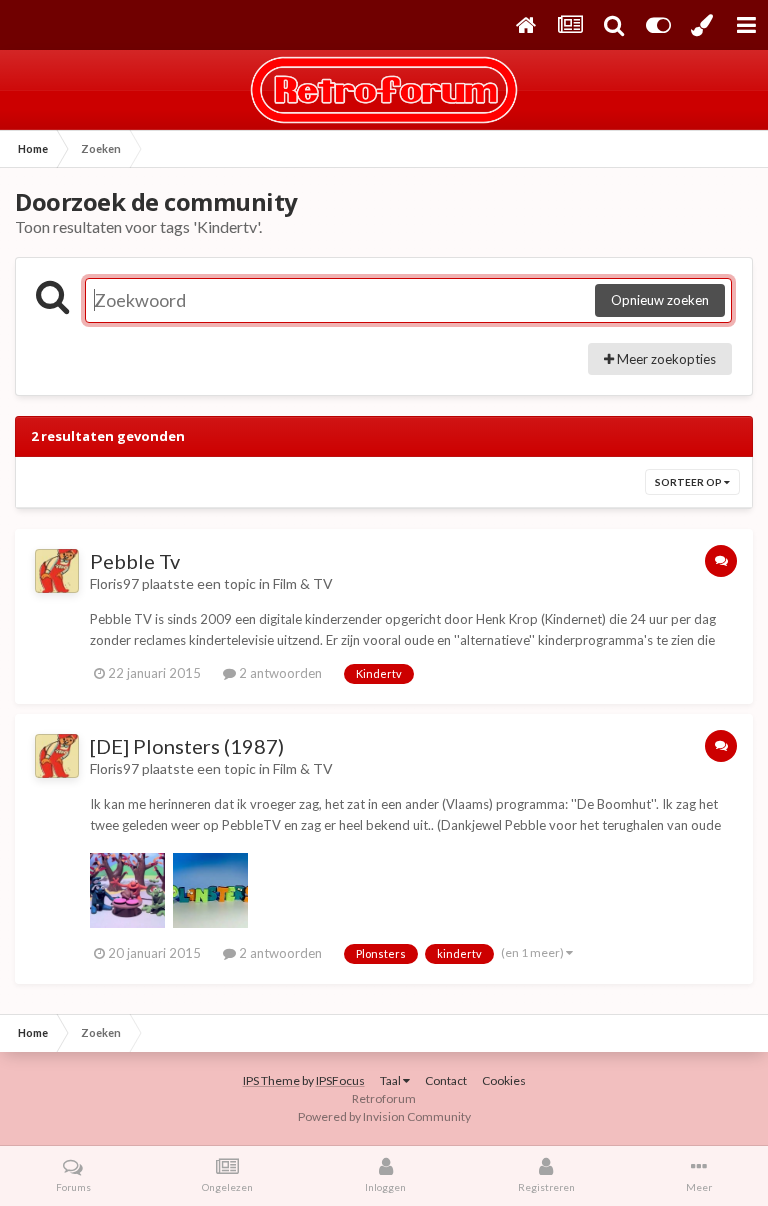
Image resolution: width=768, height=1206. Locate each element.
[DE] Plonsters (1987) (187, 746)
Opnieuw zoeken (660, 300)
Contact (446, 1080)
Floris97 (114, 583)
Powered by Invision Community (384, 1116)
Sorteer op (689, 482)
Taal (391, 1080)
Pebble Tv (135, 561)
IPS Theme (271, 1080)
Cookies (504, 1080)
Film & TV (303, 583)
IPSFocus (340, 1080)
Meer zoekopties (665, 359)
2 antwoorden (279, 673)
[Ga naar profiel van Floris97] (57, 571)
